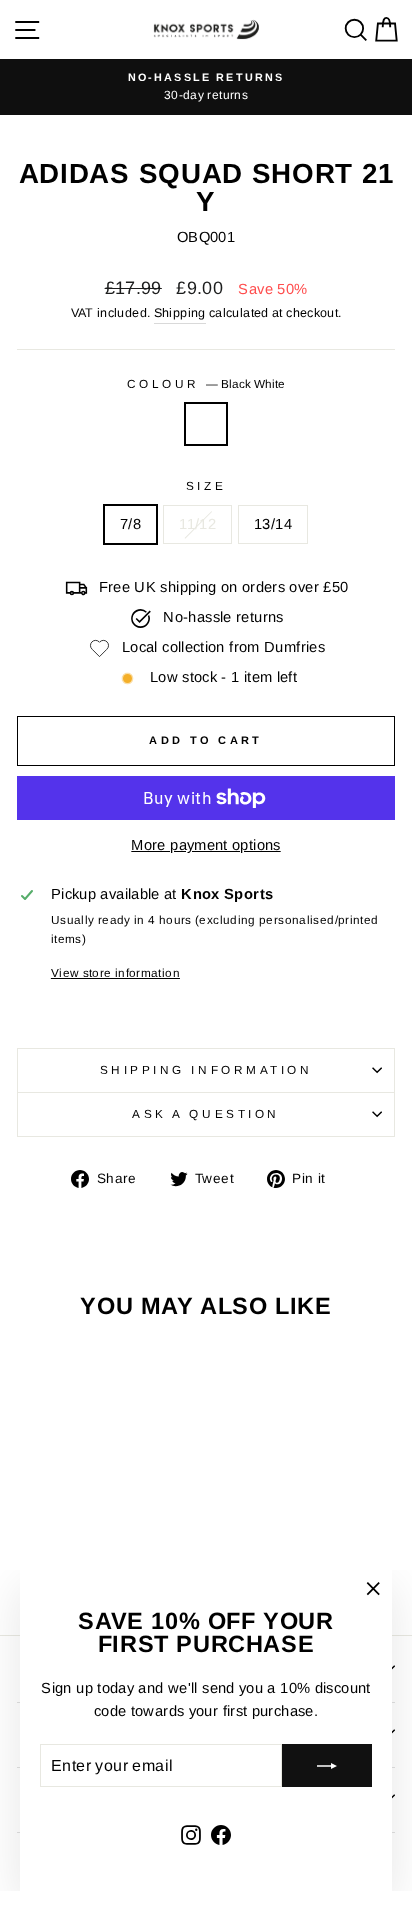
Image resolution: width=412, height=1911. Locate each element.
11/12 (197, 524)
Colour (206, 383)
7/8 (130, 524)
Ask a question (205, 1113)
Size (206, 485)
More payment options (205, 845)
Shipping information (206, 1069)
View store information (115, 972)
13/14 (273, 524)
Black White (206, 424)
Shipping (180, 313)
